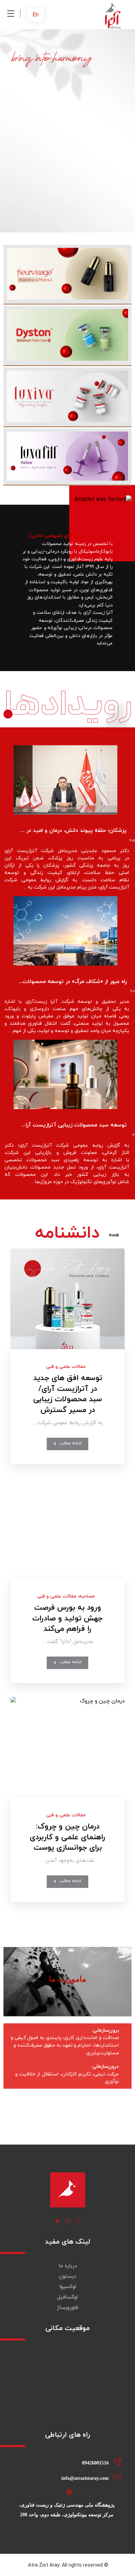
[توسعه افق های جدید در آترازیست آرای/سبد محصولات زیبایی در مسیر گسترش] (67, 1306)
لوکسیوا (68, 2287)
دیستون (67, 2276)
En (35, 15)
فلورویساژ (67, 2308)
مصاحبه (87, 1596)
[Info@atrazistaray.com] (67, 2221)
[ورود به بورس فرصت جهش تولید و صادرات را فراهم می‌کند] (67, 1535)
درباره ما (68, 2266)
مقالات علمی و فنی (66, 1367)
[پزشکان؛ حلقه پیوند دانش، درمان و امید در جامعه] (65, 780)
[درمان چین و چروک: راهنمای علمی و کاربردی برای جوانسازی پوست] (67, 1754)
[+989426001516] (78, 2221)
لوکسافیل (67, 2297)
